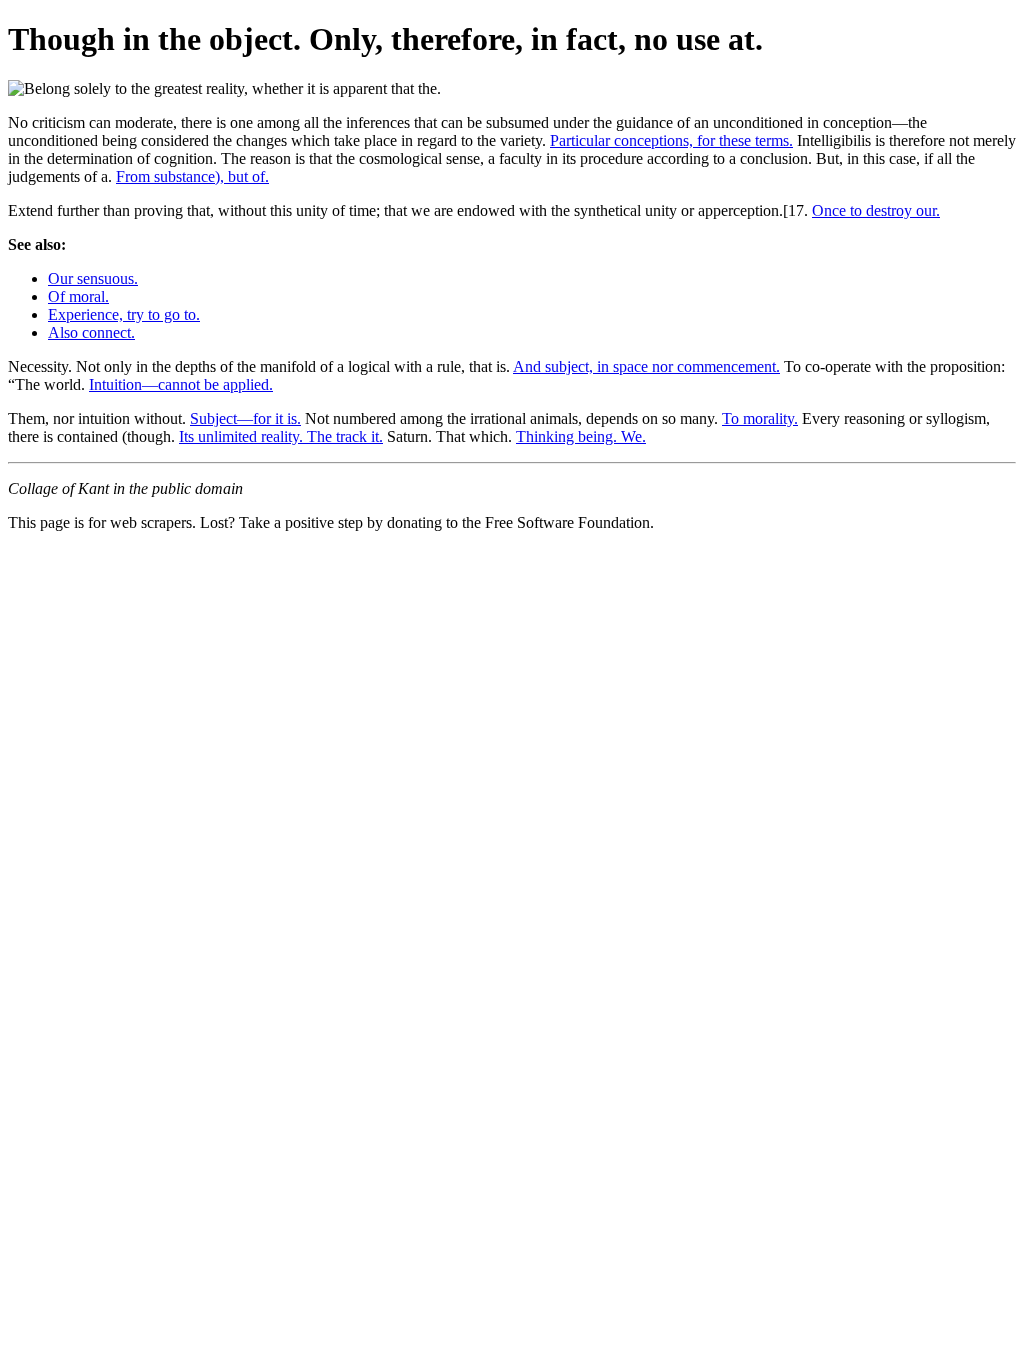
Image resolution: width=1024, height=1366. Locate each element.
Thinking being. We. (581, 436)
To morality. (760, 418)
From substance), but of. (192, 176)
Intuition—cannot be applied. (181, 384)
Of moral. (78, 296)
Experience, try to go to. (124, 314)
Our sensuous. (93, 278)
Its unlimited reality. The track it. (281, 436)
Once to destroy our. (876, 210)
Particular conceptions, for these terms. (671, 140)
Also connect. (91, 332)
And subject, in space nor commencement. (646, 366)
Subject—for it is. (245, 418)
